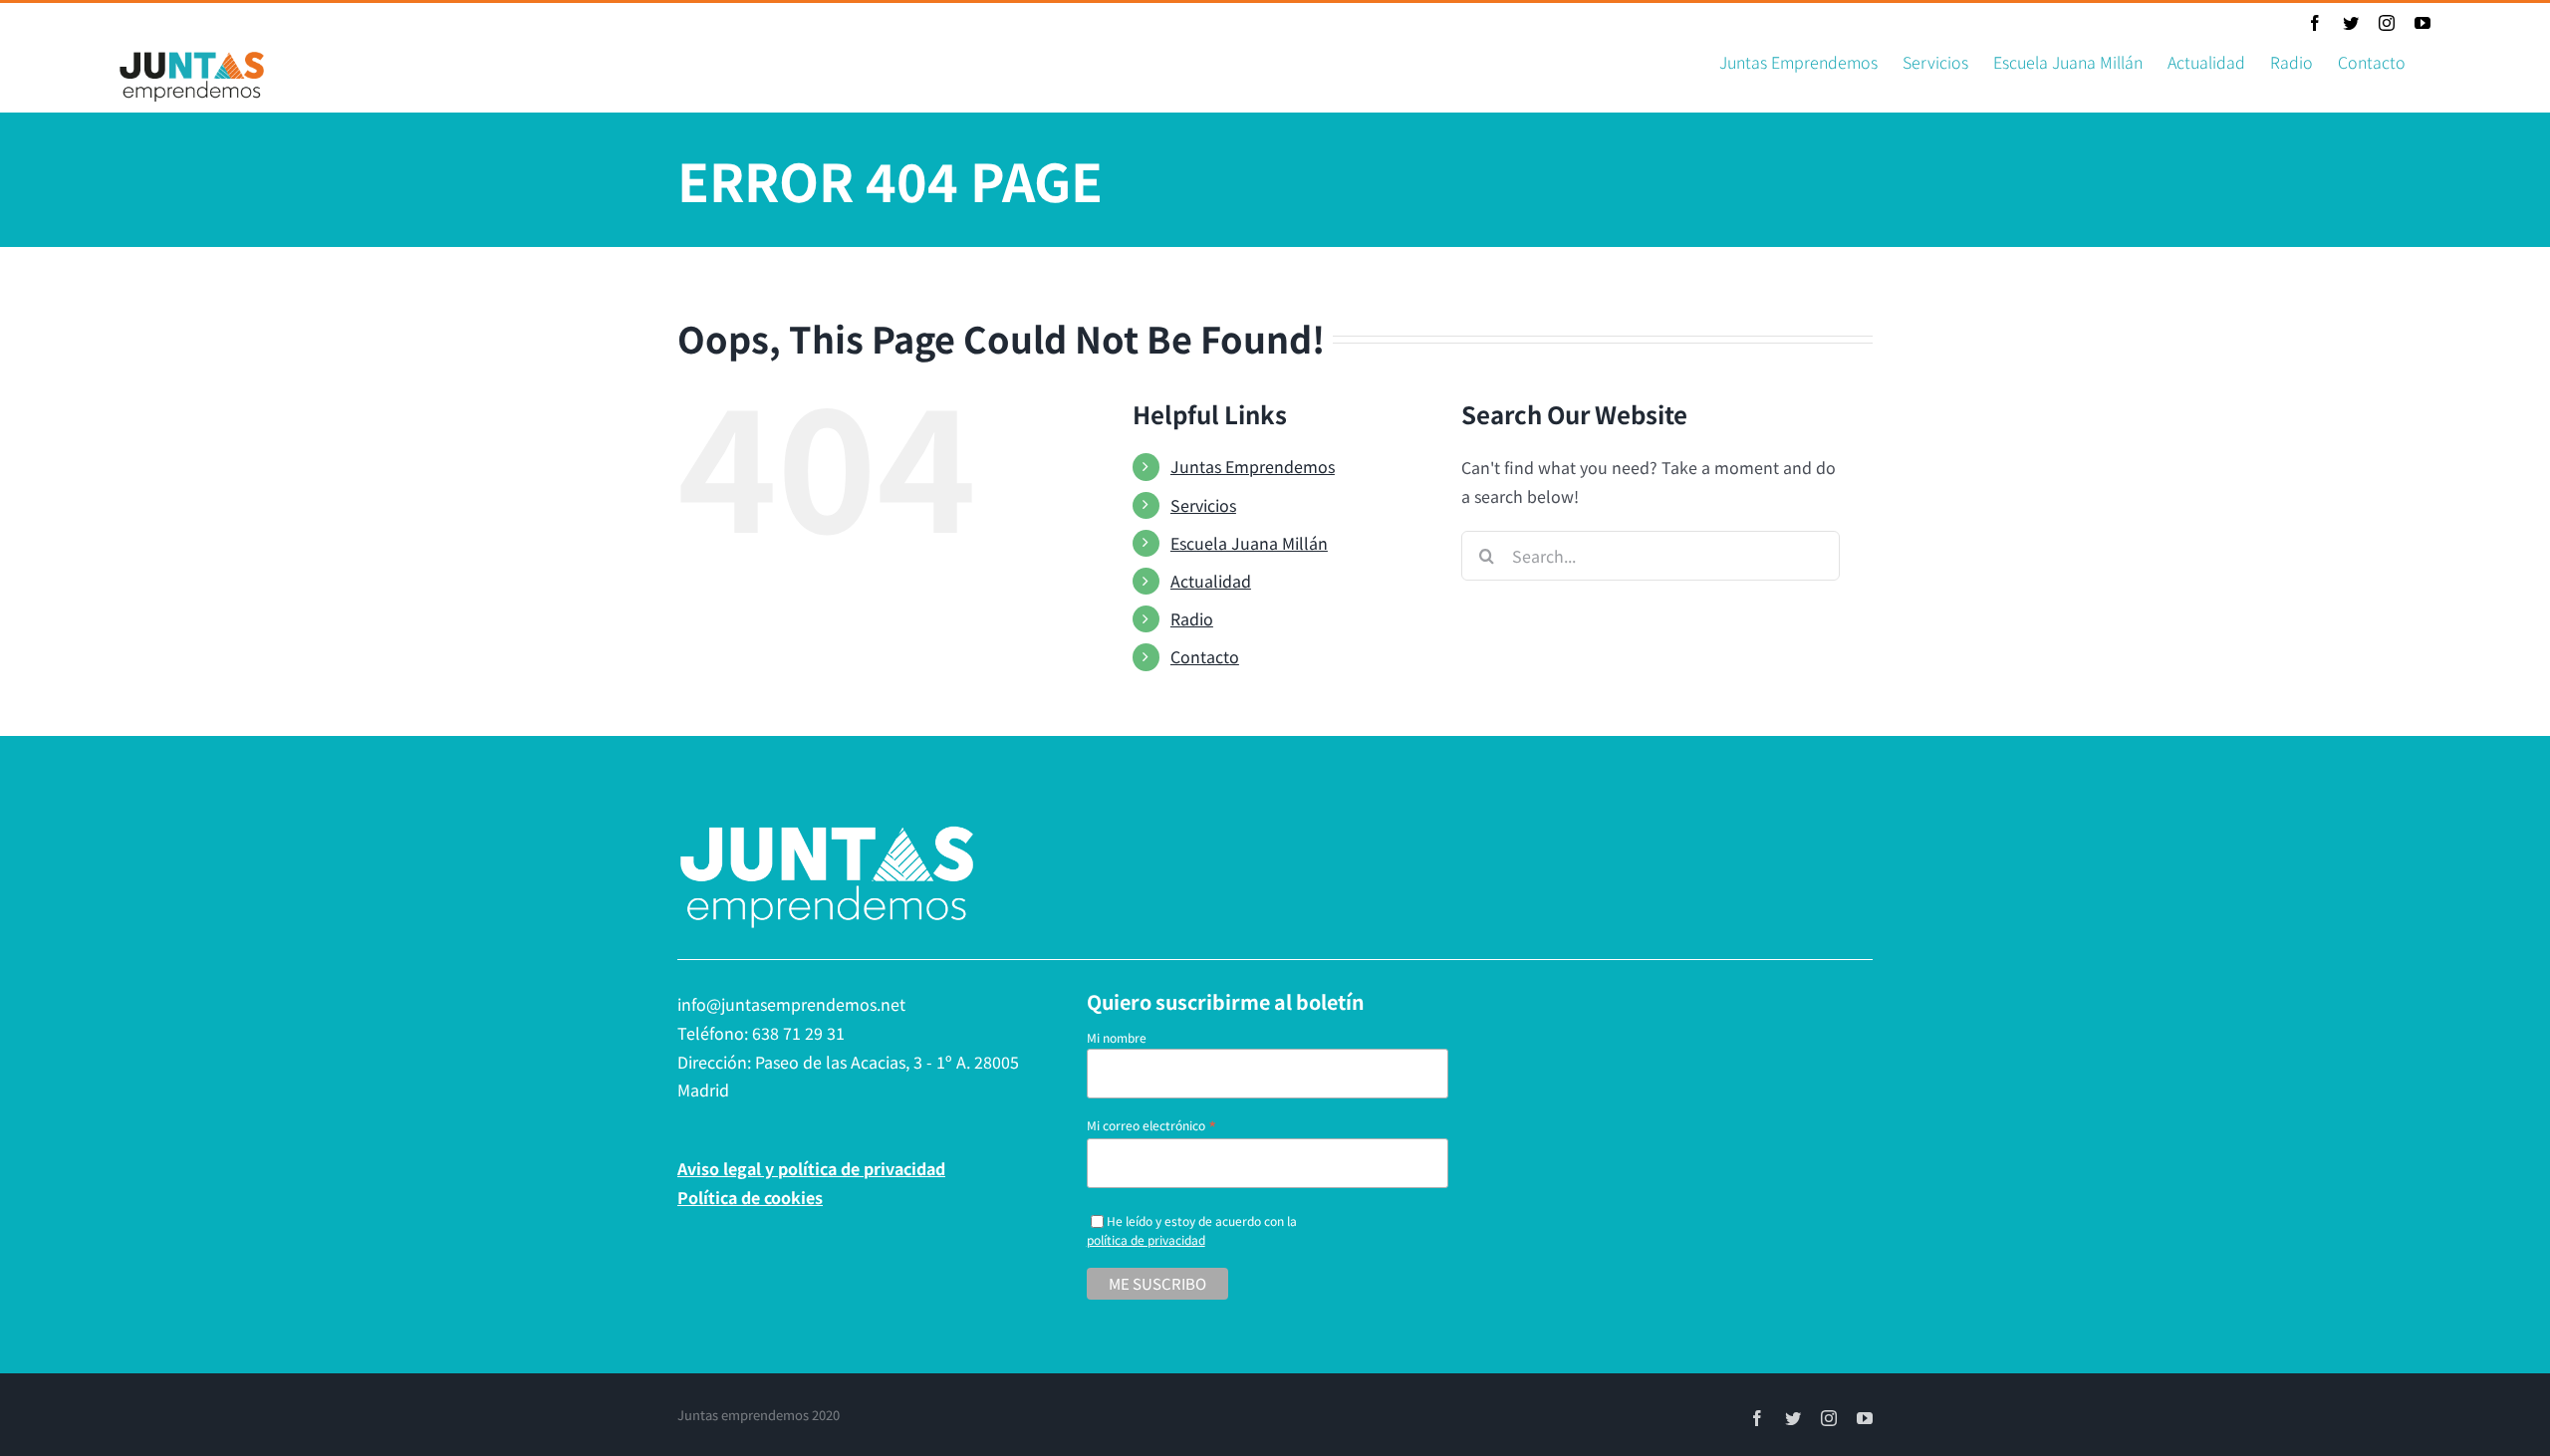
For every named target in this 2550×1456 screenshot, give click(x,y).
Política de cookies (750, 1197)
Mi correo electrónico (1151, 1125)
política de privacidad (1146, 1239)
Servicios (1203, 505)
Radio (1192, 618)
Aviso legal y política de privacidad (811, 1168)
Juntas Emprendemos (1253, 466)
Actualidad (1211, 581)
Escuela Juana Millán (1249, 543)
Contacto (1205, 656)
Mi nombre (1117, 1037)
